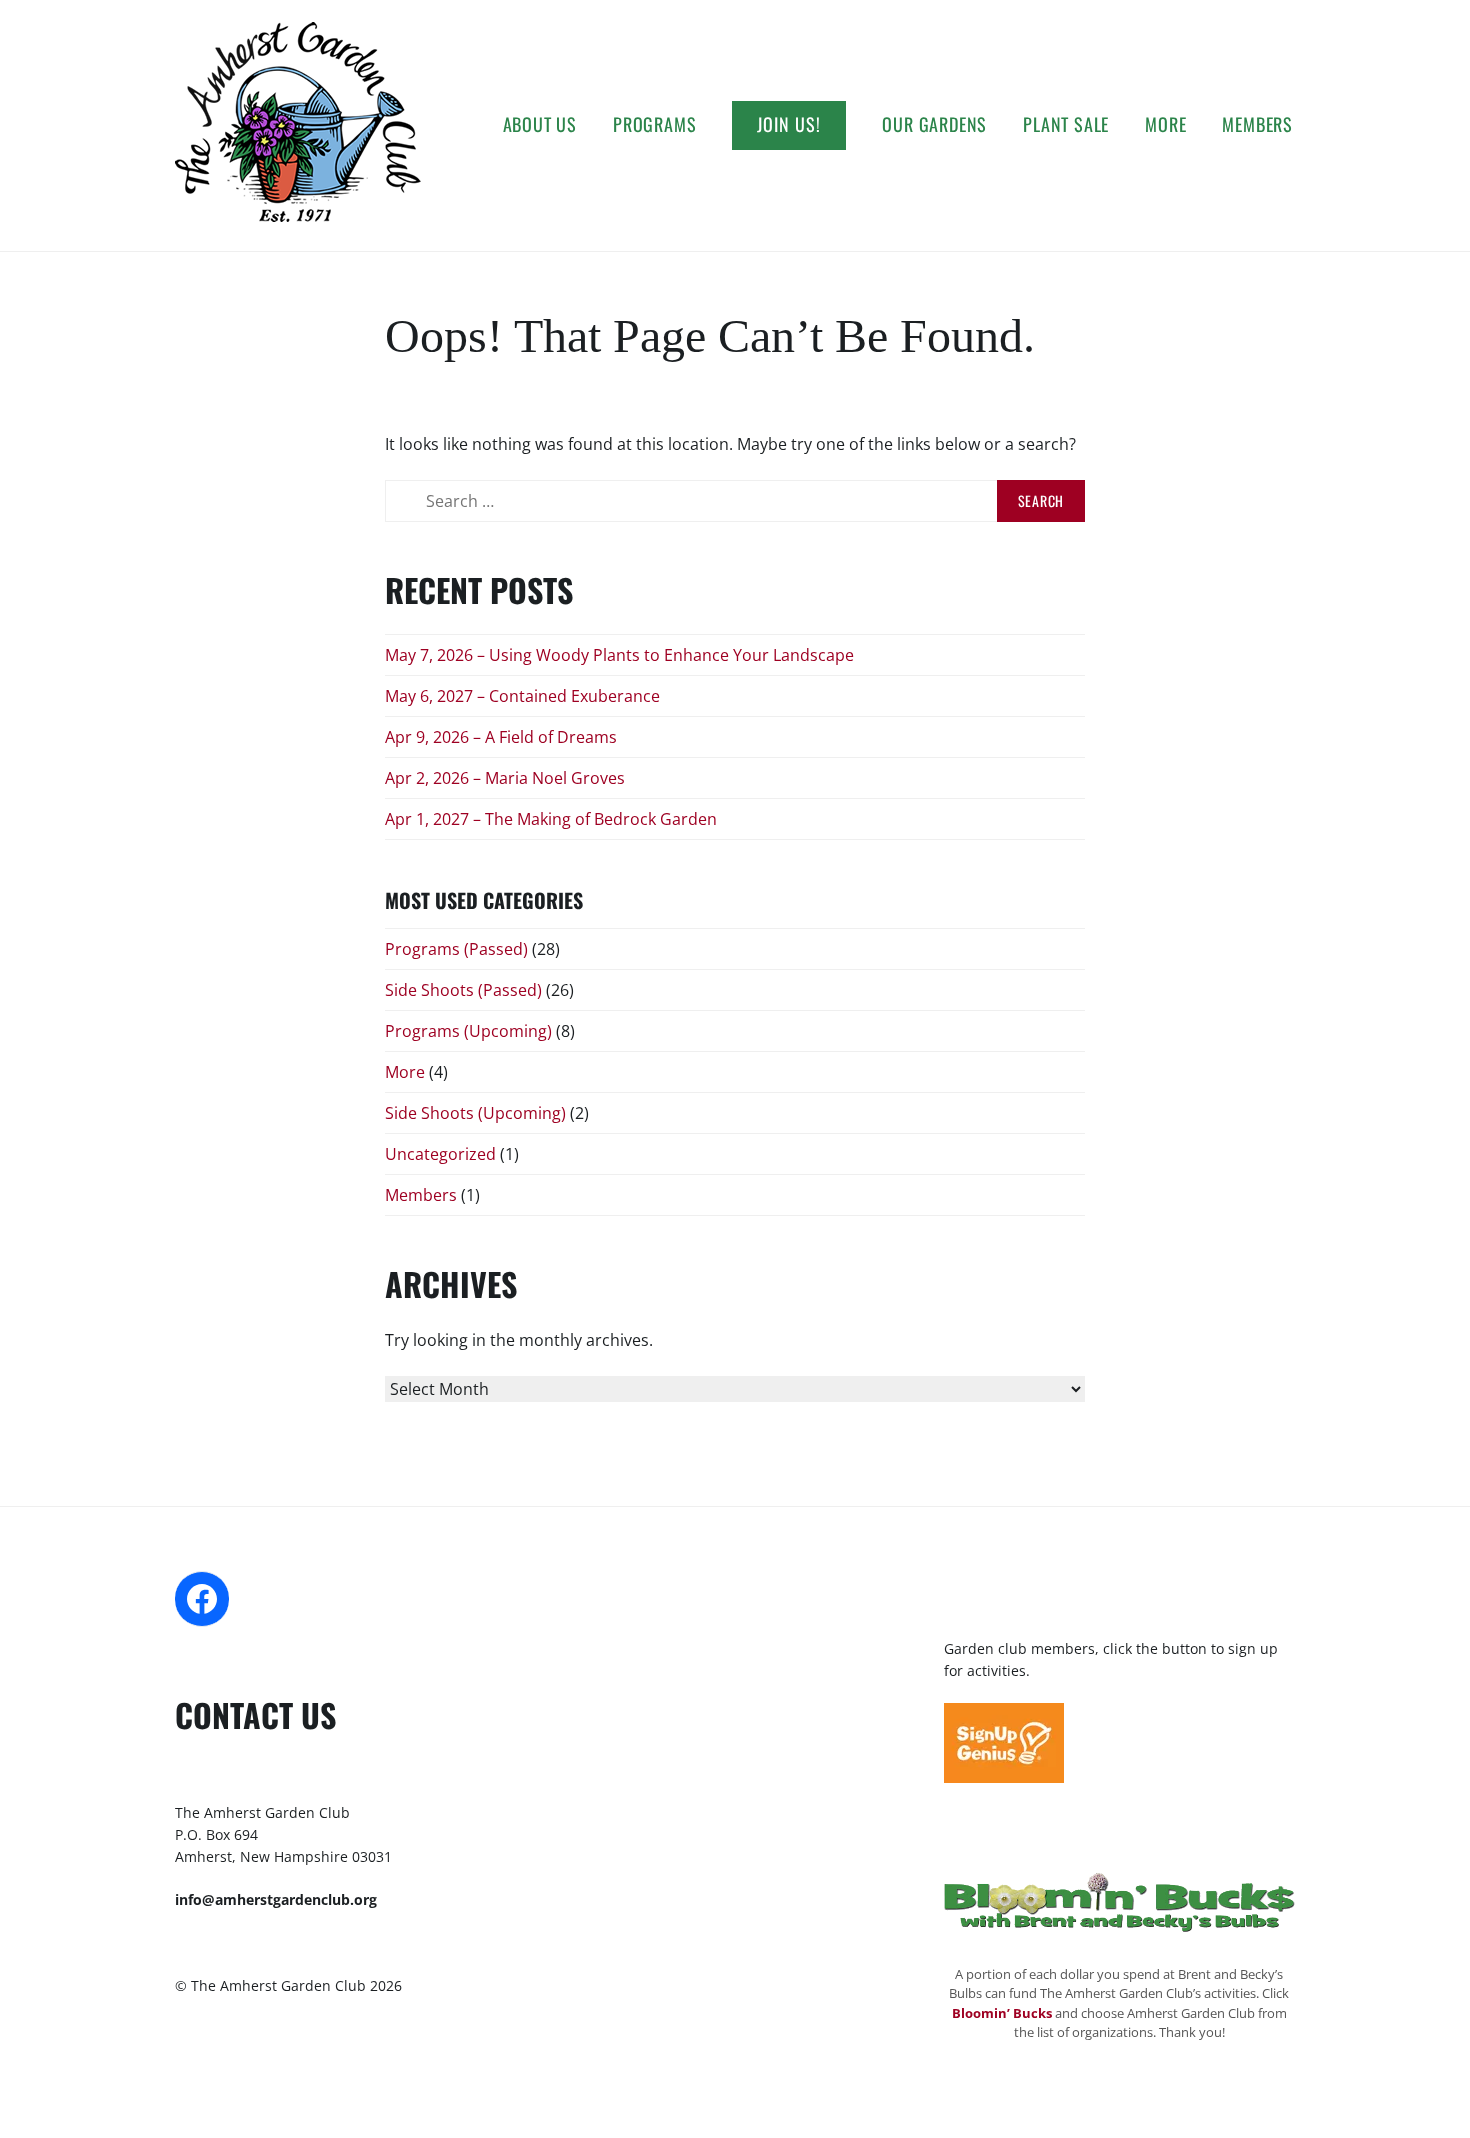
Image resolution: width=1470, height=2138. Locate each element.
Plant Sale (1066, 124)
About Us (540, 124)
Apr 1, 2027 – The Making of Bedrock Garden (551, 819)
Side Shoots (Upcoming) (475, 1113)
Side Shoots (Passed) (463, 990)
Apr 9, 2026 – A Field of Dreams (501, 737)
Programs (654, 124)
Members (1257, 124)
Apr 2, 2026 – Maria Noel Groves (505, 778)
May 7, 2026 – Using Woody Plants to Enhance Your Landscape (619, 655)
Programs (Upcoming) (468, 1031)
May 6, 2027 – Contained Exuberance (522, 696)
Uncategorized (440, 1154)
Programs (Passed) (456, 949)
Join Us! (789, 124)
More (1165, 124)
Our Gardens (934, 124)
